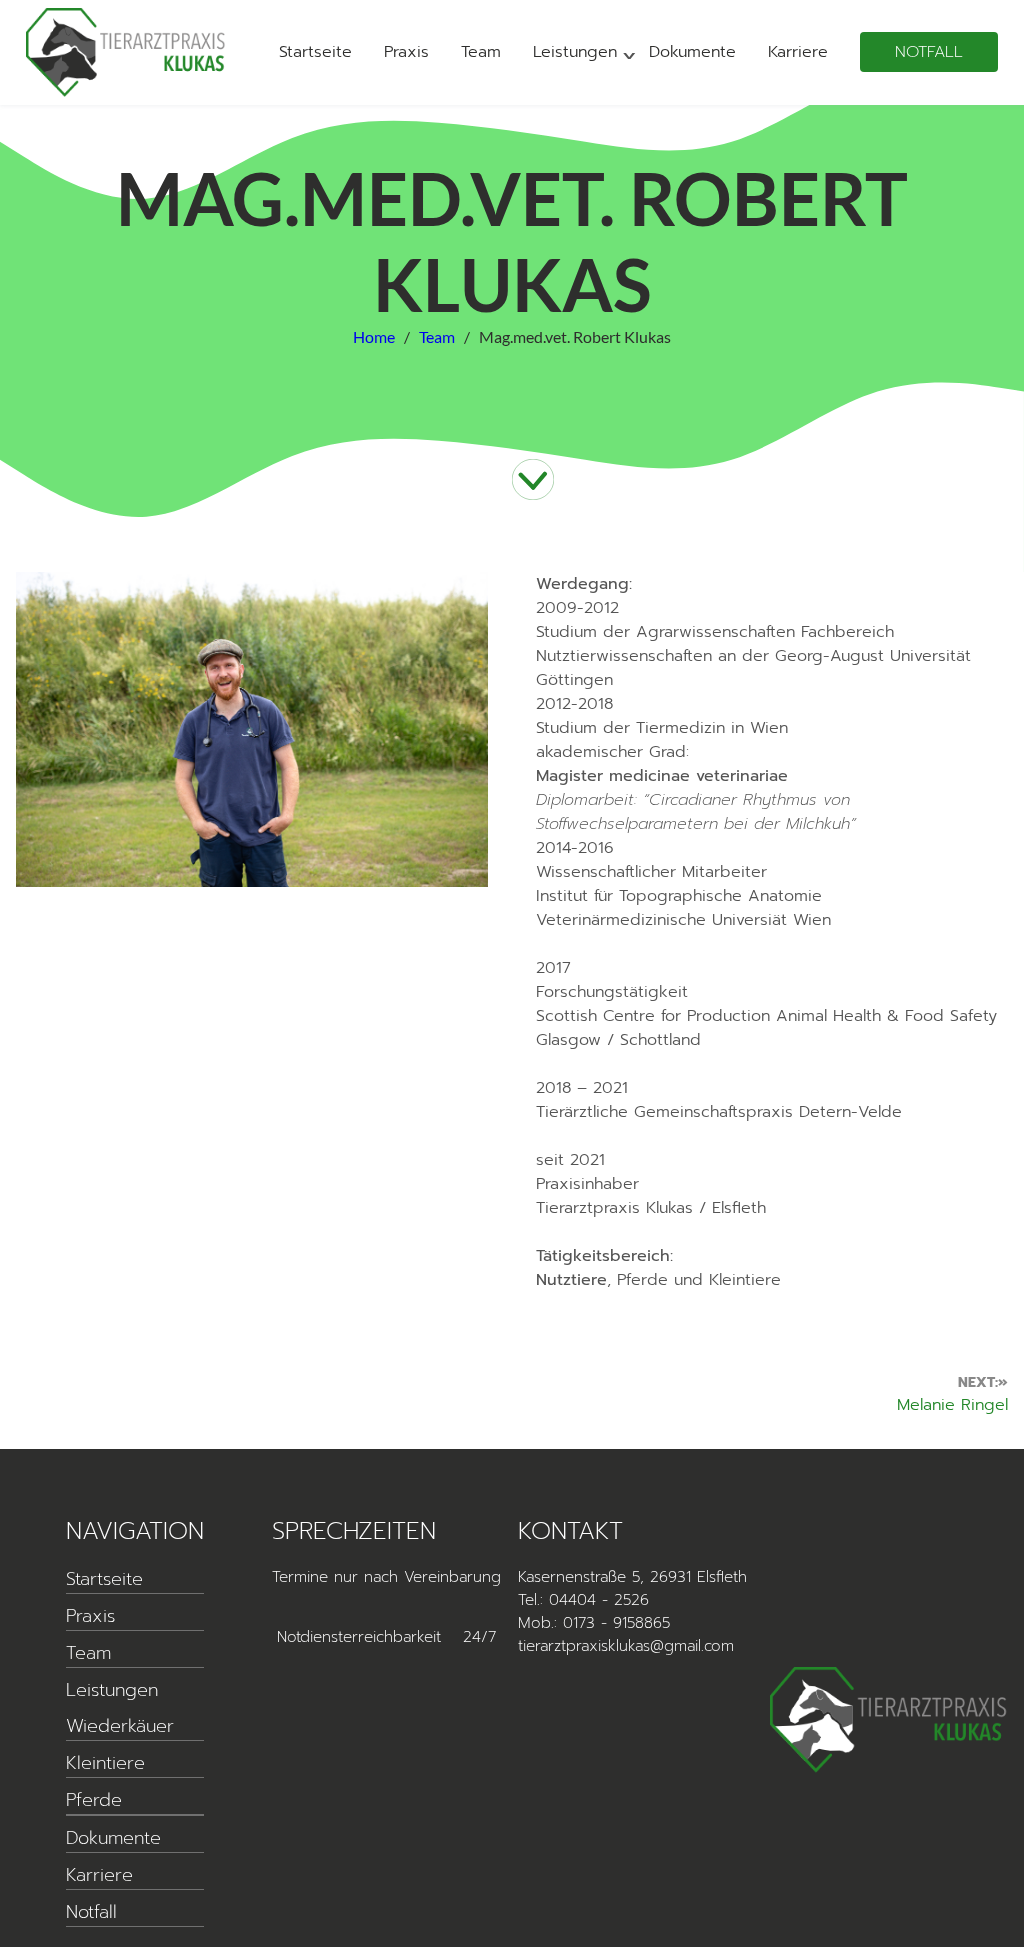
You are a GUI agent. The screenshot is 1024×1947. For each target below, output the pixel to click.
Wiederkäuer (120, 1726)
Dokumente (692, 52)
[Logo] (126, 52)
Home (374, 336)
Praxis (406, 52)
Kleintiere (105, 1763)
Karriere (798, 52)
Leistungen (575, 52)
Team (481, 52)
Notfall (929, 52)
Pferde (94, 1800)
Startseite (315, 52)
